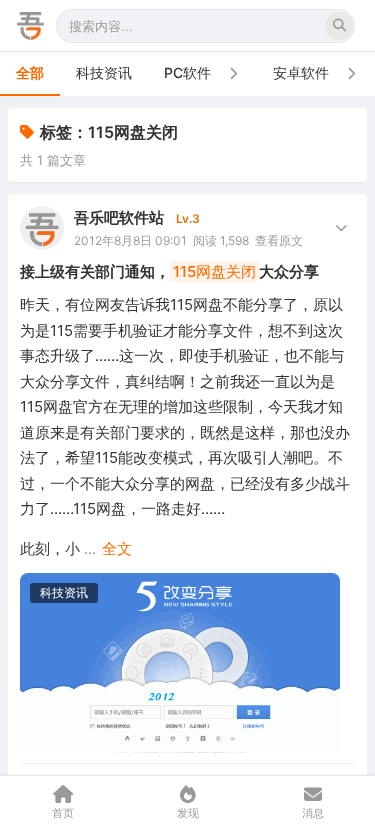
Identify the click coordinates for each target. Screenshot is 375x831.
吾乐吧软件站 (119, 217)
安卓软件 (301, 72)
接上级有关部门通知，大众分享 (169, 271)
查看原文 (279, 240)
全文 (117, 548)
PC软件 (187, 72)
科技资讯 (104, 72)
